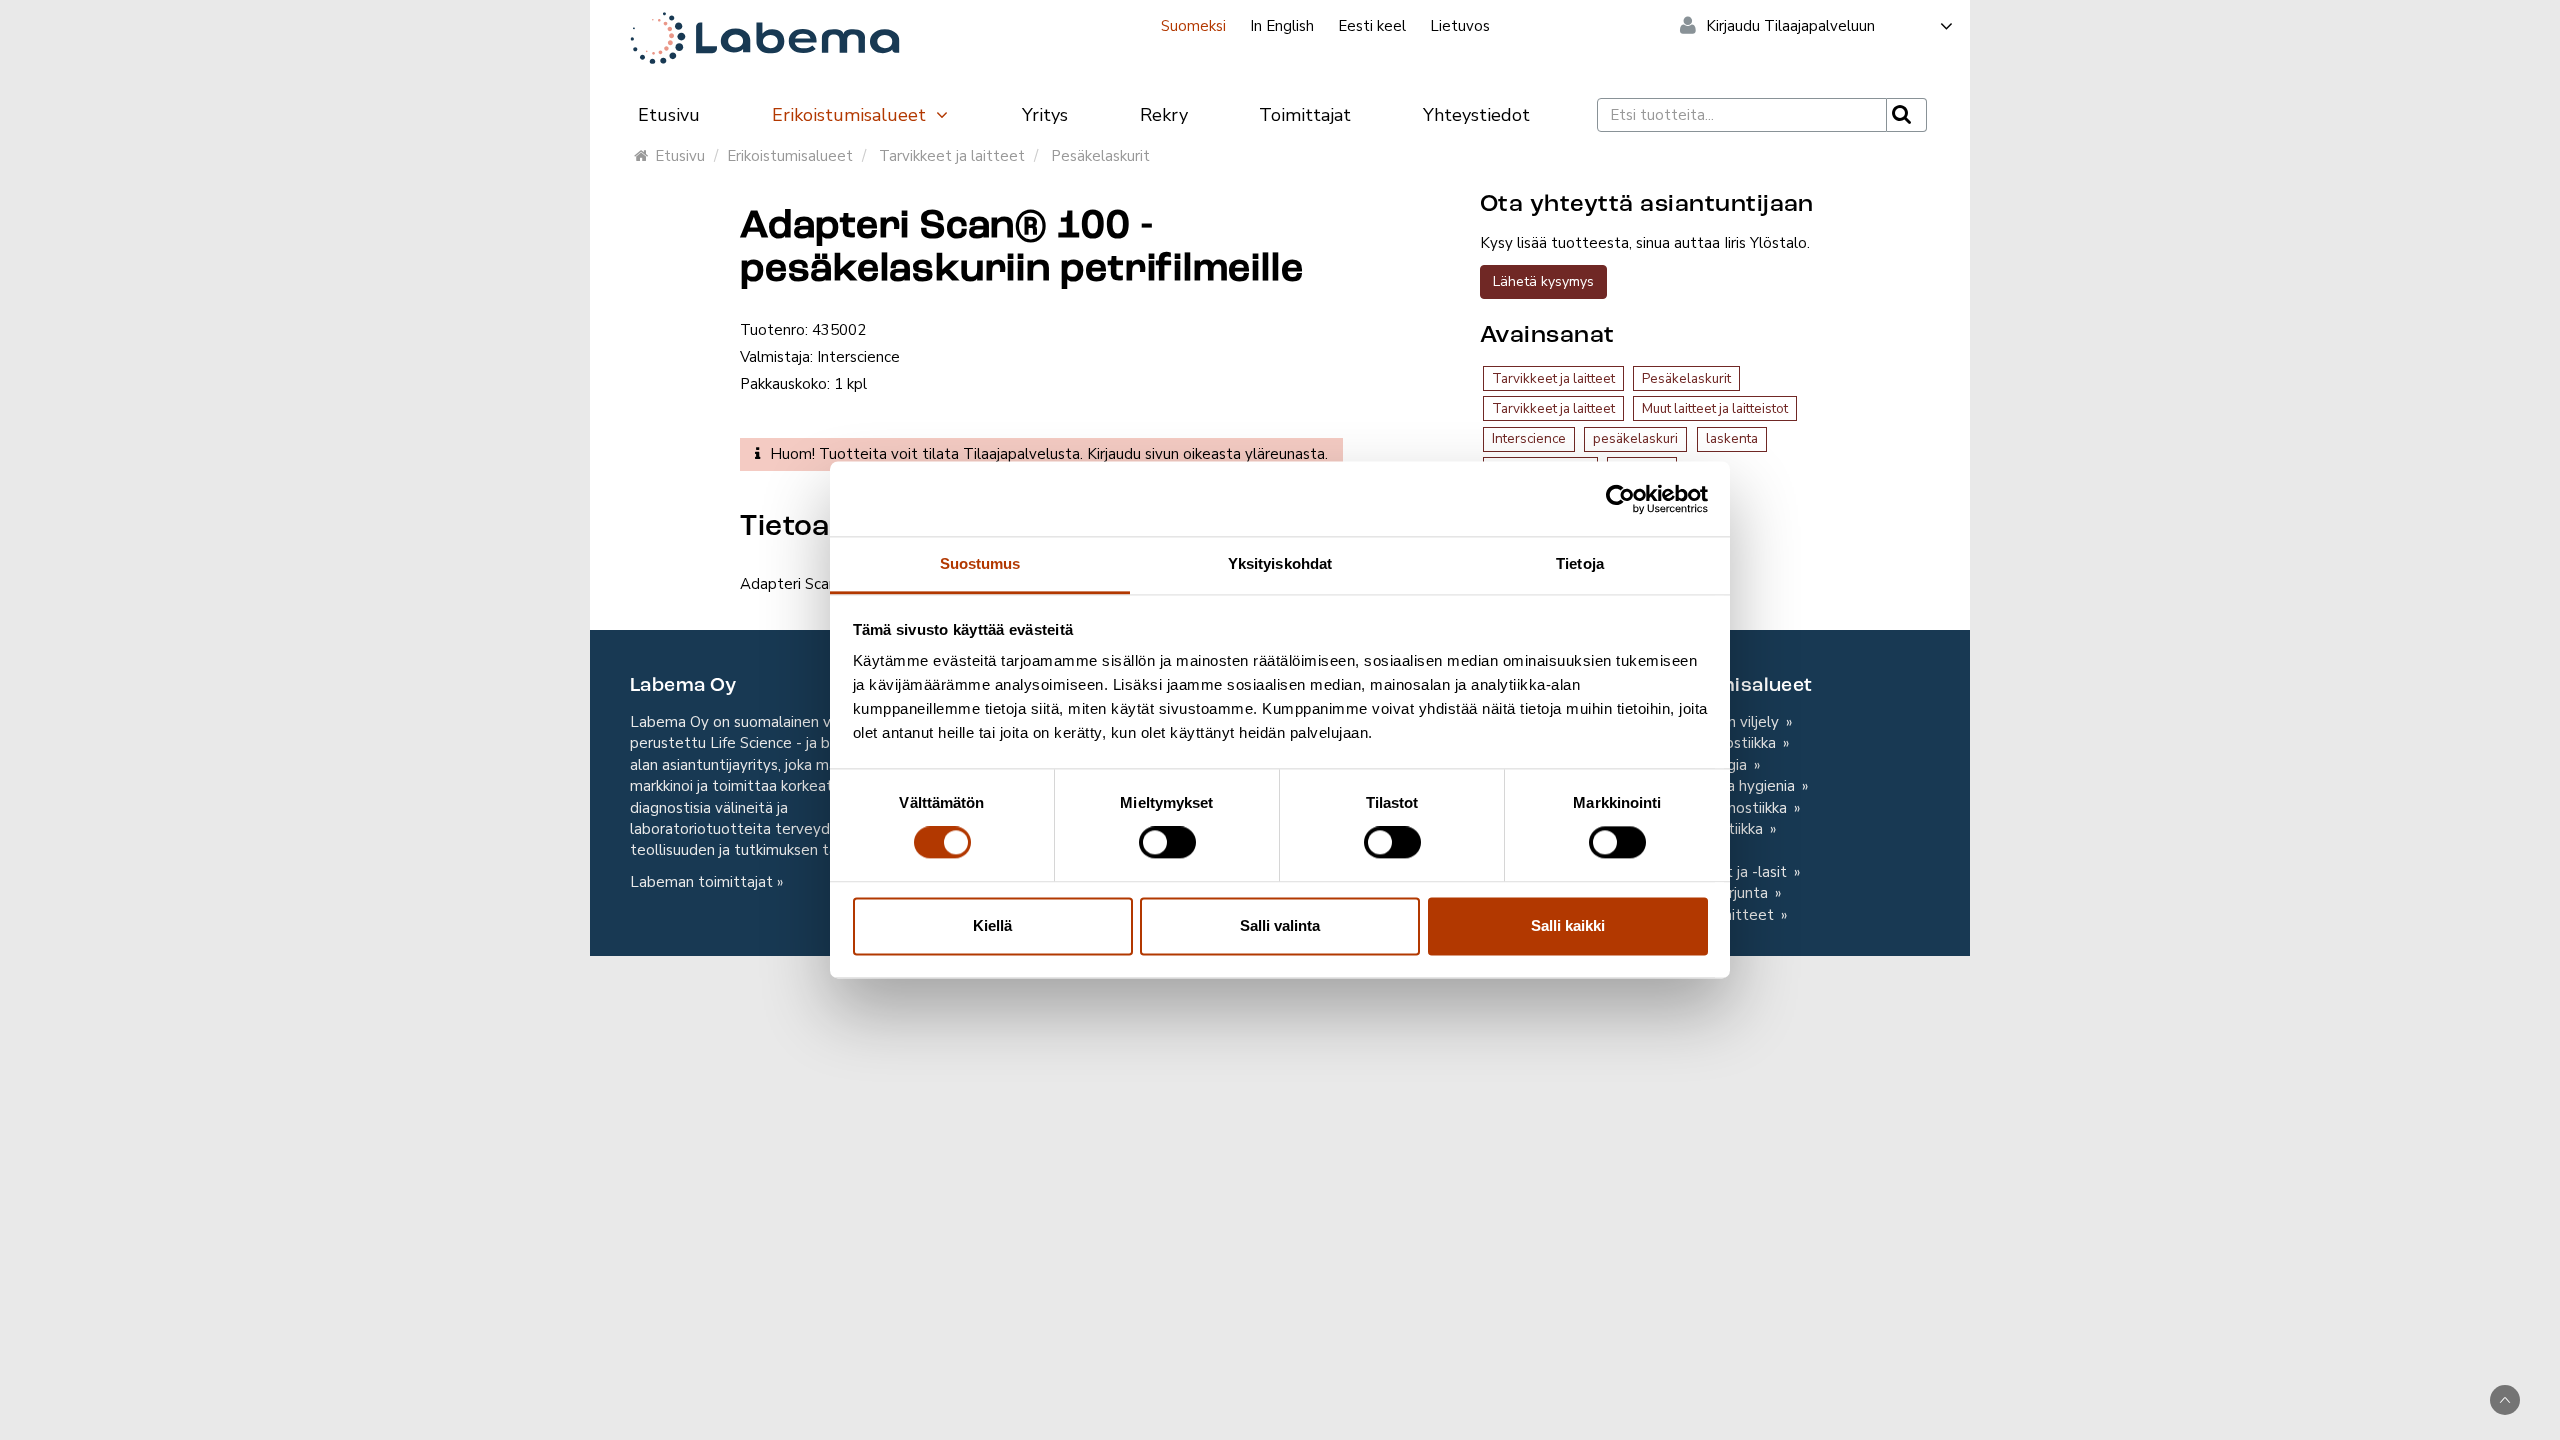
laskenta (1732, 438)
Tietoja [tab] (1580, 563)
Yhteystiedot (1476, 115)
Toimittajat (1305, 115)
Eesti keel (1372, 26)
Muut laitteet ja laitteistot (1715, 408)
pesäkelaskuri (1635, 438)
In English (1282, 26)
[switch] (1167, 843)
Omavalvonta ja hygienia (1713, 786)
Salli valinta (1280, 925)
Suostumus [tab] (980, 563)
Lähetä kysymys (1543, 281)
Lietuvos (1460, 26)
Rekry (1164, 115)
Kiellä (992, 925)
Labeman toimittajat (701, 882)
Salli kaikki (1568, 925)
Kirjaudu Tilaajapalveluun (1790, 26)
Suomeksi (1193, 26)
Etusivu (669, 115)
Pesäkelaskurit (1100, 156)
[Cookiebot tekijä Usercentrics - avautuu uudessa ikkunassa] (1620, 499)
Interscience (1529, 438)
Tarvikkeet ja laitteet (952, 156)
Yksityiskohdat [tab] (1280, 563)
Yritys (1045, 115)
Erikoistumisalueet (851, 115)
